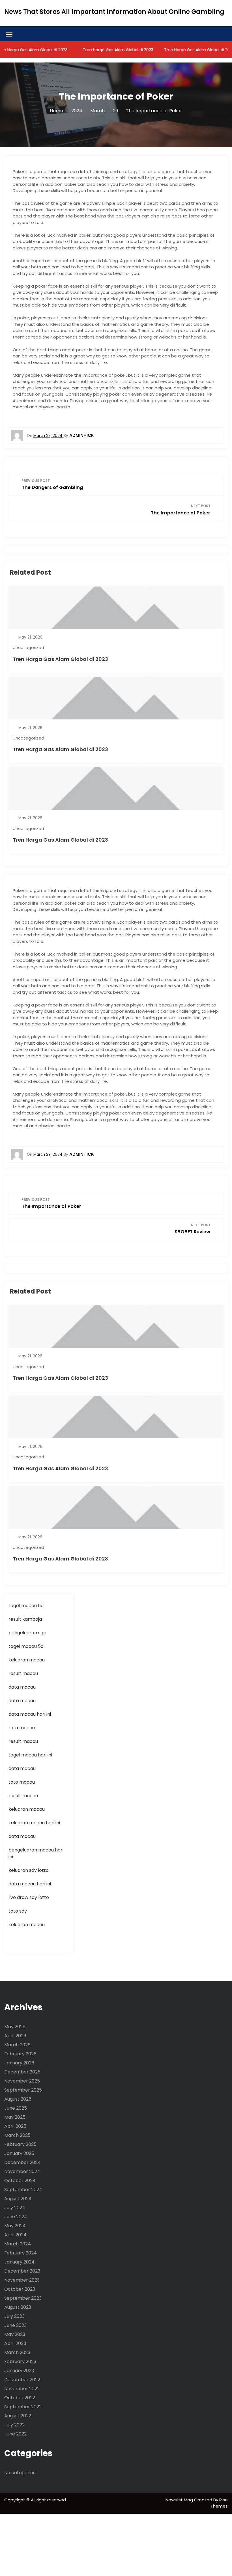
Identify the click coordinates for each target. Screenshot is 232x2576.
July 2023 (14, 2316)
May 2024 (15, 2226)
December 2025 (22, 2072)
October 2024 (20, 2181)
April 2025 (15, 2126)
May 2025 (15, 2117)
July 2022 (14, 2425)
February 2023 (20, 2361)
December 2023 (22, 2271)
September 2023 (23, 2298)
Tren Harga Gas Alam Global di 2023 (104, 50)
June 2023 (15, 2325)
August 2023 (18, 2307)
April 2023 (15, 2343)
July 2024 (15, 2208)
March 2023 (17, 2352)
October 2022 (20, 2398)
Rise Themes (219, 2503)
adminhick (82, 435)
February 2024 (21, 2253)
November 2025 (22, 2081)
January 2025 (19, 2153)
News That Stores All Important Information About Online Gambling (114, 12)
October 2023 (20, 2289)
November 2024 (22, 2171)
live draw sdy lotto (29, 1897)
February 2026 (20, 2054)
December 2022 (22, 2380)
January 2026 (19, 2063)
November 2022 (22, 2389)
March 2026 (17, 2045)
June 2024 (16, 2217)
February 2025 (20, 2144)
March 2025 (17, 2135)
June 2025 (16, 2108)
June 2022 (15, 2434)
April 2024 (15, 2235)
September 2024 (23, 2190)
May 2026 (15, 2027)
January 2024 (19, 2262)
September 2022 (23, 2407)
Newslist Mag (180, 2500)
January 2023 (19, 2371)
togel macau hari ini (30, 1755)
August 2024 (18, 2199)
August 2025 (18, 2099)
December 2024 (22, 2162)
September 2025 (23, 2090)
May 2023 (15, 2334)
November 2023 (22, 2280)
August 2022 (18, 2416)
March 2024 (18, 2244)
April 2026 (15, 2036)
